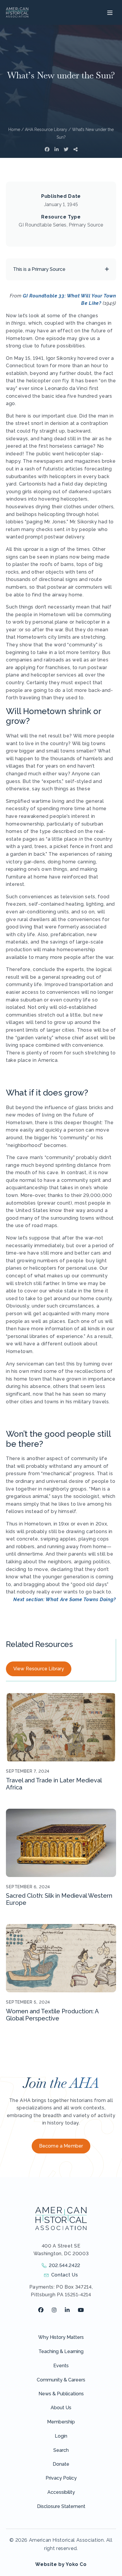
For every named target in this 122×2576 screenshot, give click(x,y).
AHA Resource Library (46, 130)
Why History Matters (61, 2337)
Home (14, 130)
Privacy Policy (61, 2478)
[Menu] (109, 12)
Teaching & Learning (61, 2351)
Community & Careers (61, 2380)
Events (61, 2366)
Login (61, 2436)
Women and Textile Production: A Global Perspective (52, 2015)
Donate (61, 2464)
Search (61, 2450)
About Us (61, 2408)
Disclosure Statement (61, 2506)
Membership (61, 2422)
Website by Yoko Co (61, 2564)
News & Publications (61, 2394)
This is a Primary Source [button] (39, 269)
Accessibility (61, 2492)
